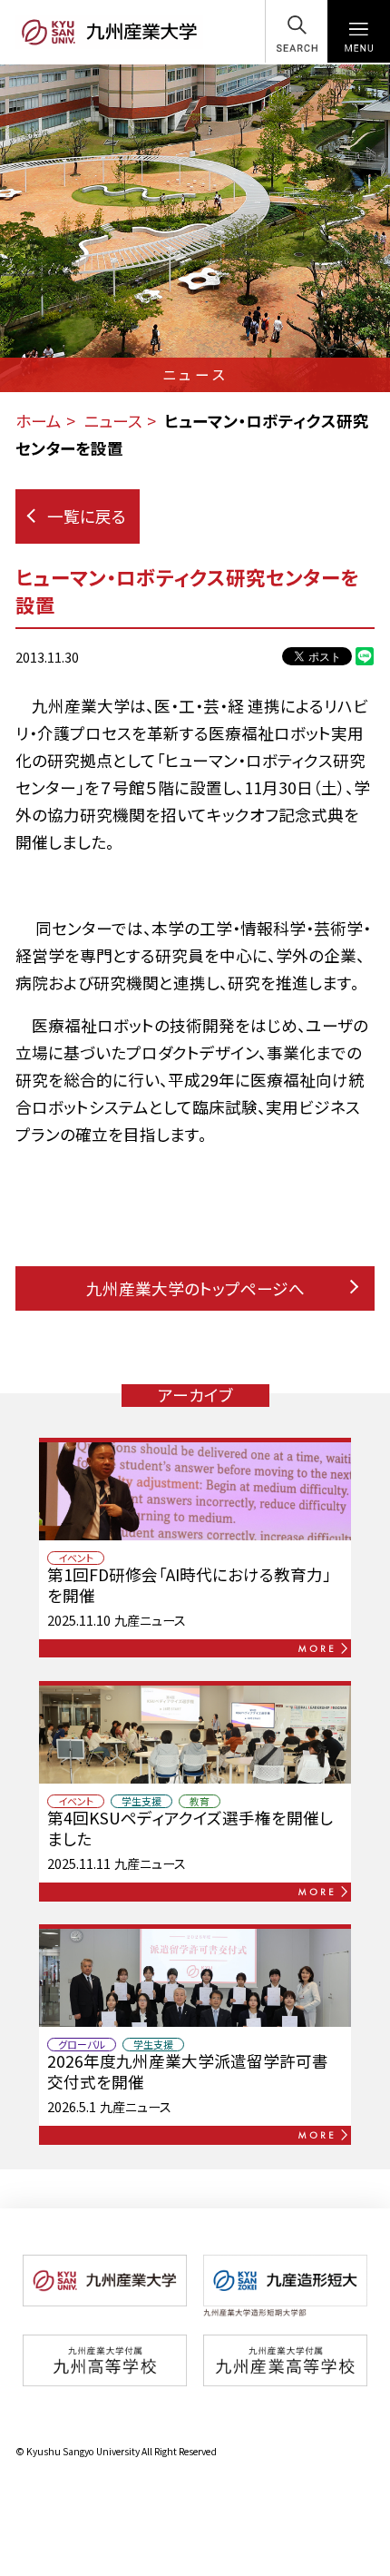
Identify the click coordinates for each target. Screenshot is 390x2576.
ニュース (113, 421)
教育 (200, 1801)
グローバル (82, 2045)
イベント (76, 1558)
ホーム (39, 421)
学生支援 (141, 1801)
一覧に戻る (87, 516)
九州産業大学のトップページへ (195, 1288)
